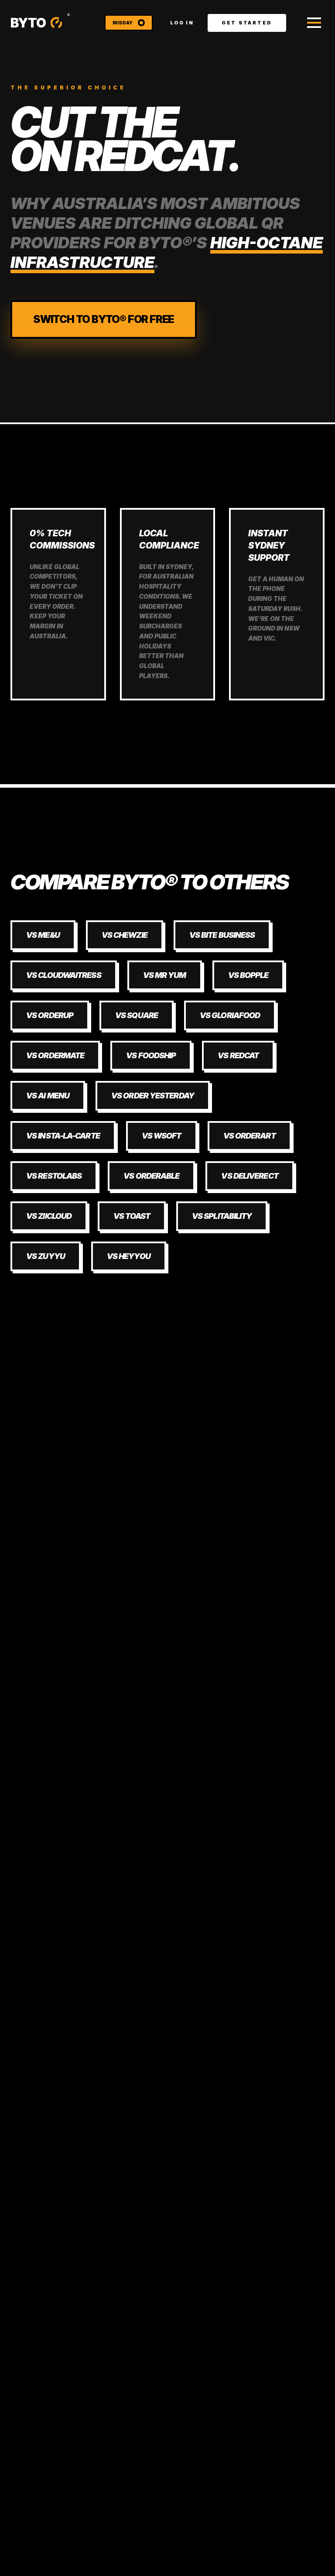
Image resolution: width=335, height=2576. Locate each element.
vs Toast (132, 1216)
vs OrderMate (55, 1055)
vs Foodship (151, 1055)
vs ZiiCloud (49, 1216)
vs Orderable (151, 1176)
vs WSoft (162, 1136)
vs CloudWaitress (64, 975)
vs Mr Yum (165, 975)
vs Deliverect (250, 1176)
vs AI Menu (48, 1096)
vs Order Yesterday (153, 1096)
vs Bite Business (222, 935)
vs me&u (43, 935)
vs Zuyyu (46, 1256)
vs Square (137, 1015)
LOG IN (182, 23)
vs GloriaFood (230, 1015)
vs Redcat (238, 1055)
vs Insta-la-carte (63, 1136)
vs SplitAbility (222, 1216)
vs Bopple (248, 975)
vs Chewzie (125, 935)
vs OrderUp (50, 1015)
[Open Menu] (314, 23)
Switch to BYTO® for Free (104, 319)
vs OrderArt (250, 1136)
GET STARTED (247, 23)
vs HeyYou (129, 1256)
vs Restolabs (54, 1176)
